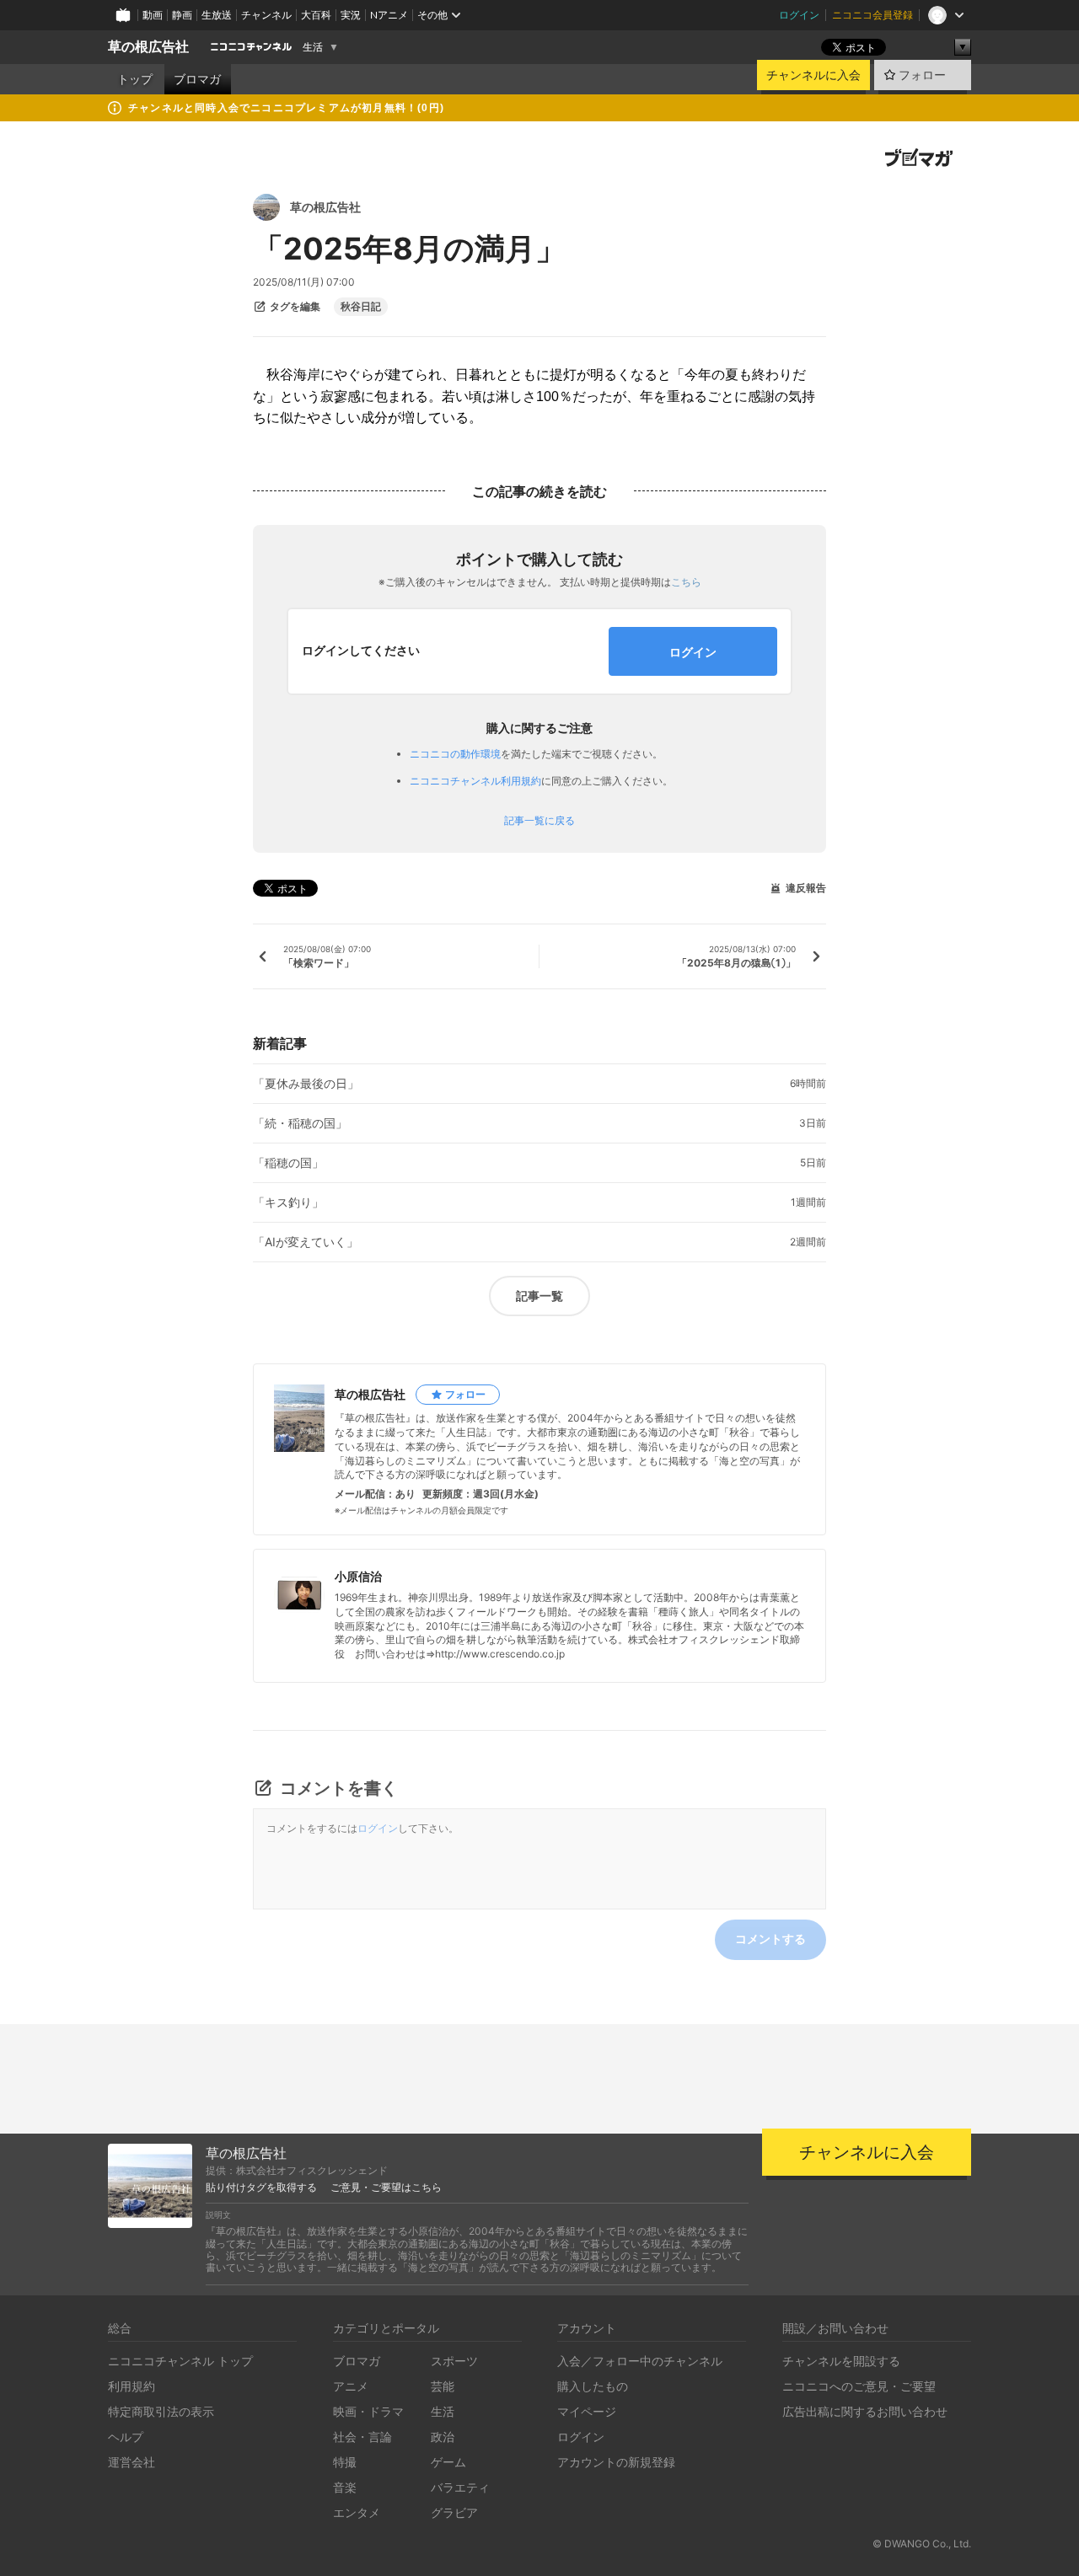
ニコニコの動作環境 (455, 754)
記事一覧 (539, 1296)
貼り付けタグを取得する (261, 2188)
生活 (313, 47)
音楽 (345, 2487)
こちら (686, 582)
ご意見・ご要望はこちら (386, 2188)
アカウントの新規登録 (616, 2462)
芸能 (443, 2386)
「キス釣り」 (288, 1202)
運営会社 (132, 2462)
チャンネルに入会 (813, 75)
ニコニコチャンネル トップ (180, 2361)
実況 (351, 15)
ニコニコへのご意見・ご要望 (859, 2386)
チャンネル (266, 15)
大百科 (316, 15)
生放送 (217, 15)
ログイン (799, 15)
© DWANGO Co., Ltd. (922, 2544)
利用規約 (132, 2386)
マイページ (587, 2411)
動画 (153, 15)
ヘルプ (126, 2437)
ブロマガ (197, 79)
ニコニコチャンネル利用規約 (475, 781)
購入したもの (593, 2386)
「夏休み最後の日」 (306, 1084)
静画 (182, 15)
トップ (135, 79)
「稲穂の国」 (288, 1163)
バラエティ (460, 2487)
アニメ (351, 2386)
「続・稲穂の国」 (300, 1123)
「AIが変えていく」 (306, 1242)
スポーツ (454, 2361)
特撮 (345, 2462)
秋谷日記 (361, 307)
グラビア (454, 2512)
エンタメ (357, 2512)
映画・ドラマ (368, 2411)
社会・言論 (362, 2437)
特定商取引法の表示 (161, 2411)
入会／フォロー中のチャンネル (640, 2361)
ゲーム (448, 2462)
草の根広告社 (148, 47)
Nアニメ (389, 15)
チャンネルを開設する (841, 2361)
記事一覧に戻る (539, 821)
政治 (443, 2437)
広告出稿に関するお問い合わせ (865, 2411)
